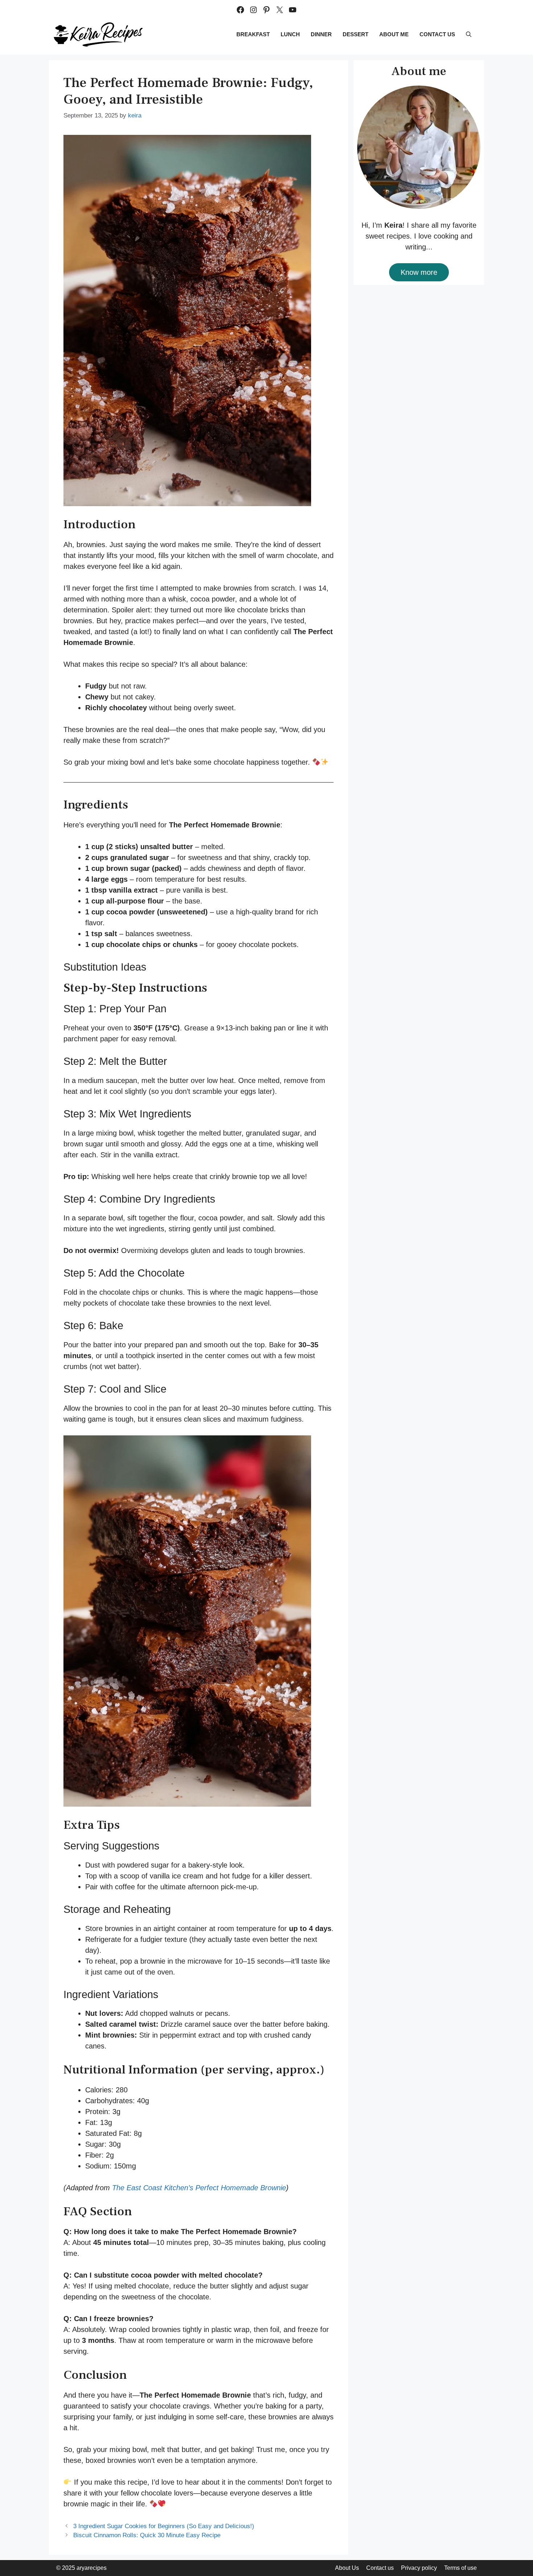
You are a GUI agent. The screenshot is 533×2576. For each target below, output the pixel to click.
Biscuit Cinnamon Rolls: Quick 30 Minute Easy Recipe (147, 2535)
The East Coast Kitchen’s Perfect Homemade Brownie (199, 2188)
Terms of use (460, 2568)
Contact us (437, 34)
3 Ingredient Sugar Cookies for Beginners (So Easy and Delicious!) (164, 2526)
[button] (469, 34)
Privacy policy (419, 2568)
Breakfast (253, 34)
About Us (347, 2568)
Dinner (321, 34)
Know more (419, 272)
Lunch (290, 34)
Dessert (356, 34)
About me (394, 34)
